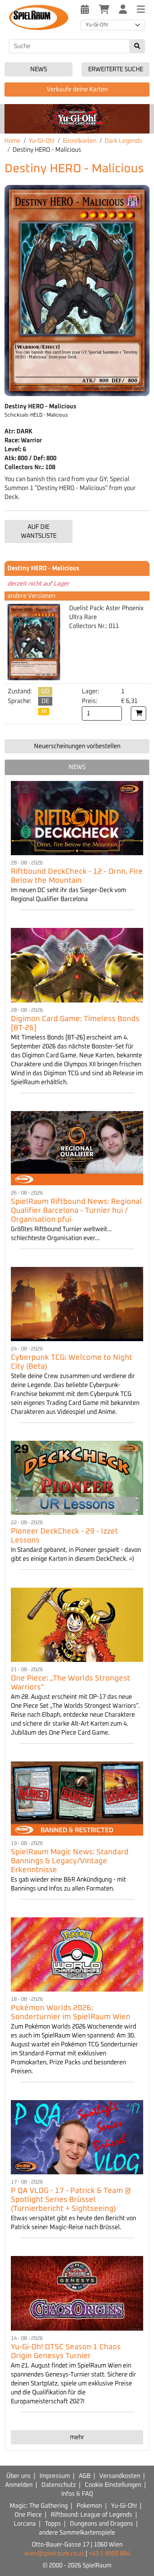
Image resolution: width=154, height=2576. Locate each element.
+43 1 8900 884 (109, 2554)
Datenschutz (59, 2485)
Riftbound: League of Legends (92, 2515)
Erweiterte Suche (116, 69)
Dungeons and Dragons (101, 2524)
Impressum (55, 2476)
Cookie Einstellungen (113, 2485)
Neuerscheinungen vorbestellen (77, 746)
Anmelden (19, 2485)
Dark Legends (123, 141)
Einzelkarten (80, 141)
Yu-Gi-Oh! (42, 141)
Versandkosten (120, 2476)
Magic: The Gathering (39, 2506)
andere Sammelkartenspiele (77, 2533)
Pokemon (89, 2506)
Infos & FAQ (77, 2494)
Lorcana (25, 2524)
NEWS (77, 767)
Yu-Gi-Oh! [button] (97, 25)
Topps (53, 2524)
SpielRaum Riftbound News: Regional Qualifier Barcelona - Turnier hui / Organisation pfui (76, 1211)
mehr (77, 2437)
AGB (85, 2476)
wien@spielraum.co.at (54, 2554)
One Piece (28, 2515)
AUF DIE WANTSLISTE (39, 531)
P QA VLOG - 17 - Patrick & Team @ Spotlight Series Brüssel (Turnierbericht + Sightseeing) (71, 2200)
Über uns (19, 2476)
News (39, 69)
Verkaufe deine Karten (77, 90)
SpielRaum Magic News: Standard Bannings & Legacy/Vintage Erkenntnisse (70, 1861)
